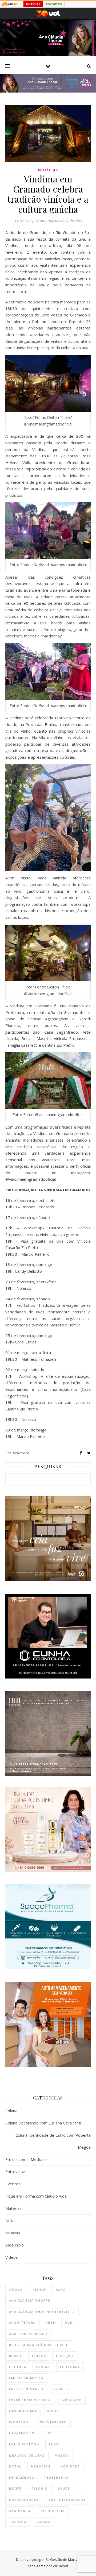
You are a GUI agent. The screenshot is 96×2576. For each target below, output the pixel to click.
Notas (11, 2220)
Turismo (18, 2522)
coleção (65, 2356)
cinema (39, 2356)
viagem (44, 2522)
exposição (71, 2400)
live (49, 2433)
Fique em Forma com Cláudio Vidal (36, 2196)
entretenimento (26, 2389)
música (62, 2455)
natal (15, 2466)
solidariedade (24, 2500)
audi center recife (28, 2334)
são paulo (20, 2511)
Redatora (21, 1453)
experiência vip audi (30, 2400)
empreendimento (26, 2378)
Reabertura (57, 2477)
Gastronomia (23, 2411)
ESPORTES (54, 4)
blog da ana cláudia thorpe (39, 2345)
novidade (70, 2466)
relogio (40, 2488)
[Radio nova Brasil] (48, 91)
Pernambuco (22, 2477)
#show (39, 2289)
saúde (64, 2488)
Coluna (11, 2111)
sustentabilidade (67, 2500)
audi (70, 2322)
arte (50, 2322)
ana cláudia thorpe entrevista (42, 2312)
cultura (18, 2367)
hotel (53, 2411)
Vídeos (12, 2257)
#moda (16, 2289)
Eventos (13, 2184)
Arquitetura (22, 2322)
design (43, 2367)
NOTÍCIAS (33, 4)
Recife (15, 2488)
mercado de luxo (27, 2455)
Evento (61, 2389)
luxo (54, 2444)
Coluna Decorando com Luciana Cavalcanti (43, 2123)
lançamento (22, 2433)
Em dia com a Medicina (26, 2159)
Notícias (48, 170)
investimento (53, 2422)
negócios (41, 2466)
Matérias (13, 2208)
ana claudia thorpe (30, 2300)
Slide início (15, 2245)
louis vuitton (24, 2444)
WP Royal (60, 2566)
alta (61, 2289)
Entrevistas (16, 2172)
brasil (16, 2356)
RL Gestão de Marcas (63, 2560)
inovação (19, 2422)
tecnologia (53, 2511)
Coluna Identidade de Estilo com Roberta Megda (53, 2141)
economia (70, 2367)
